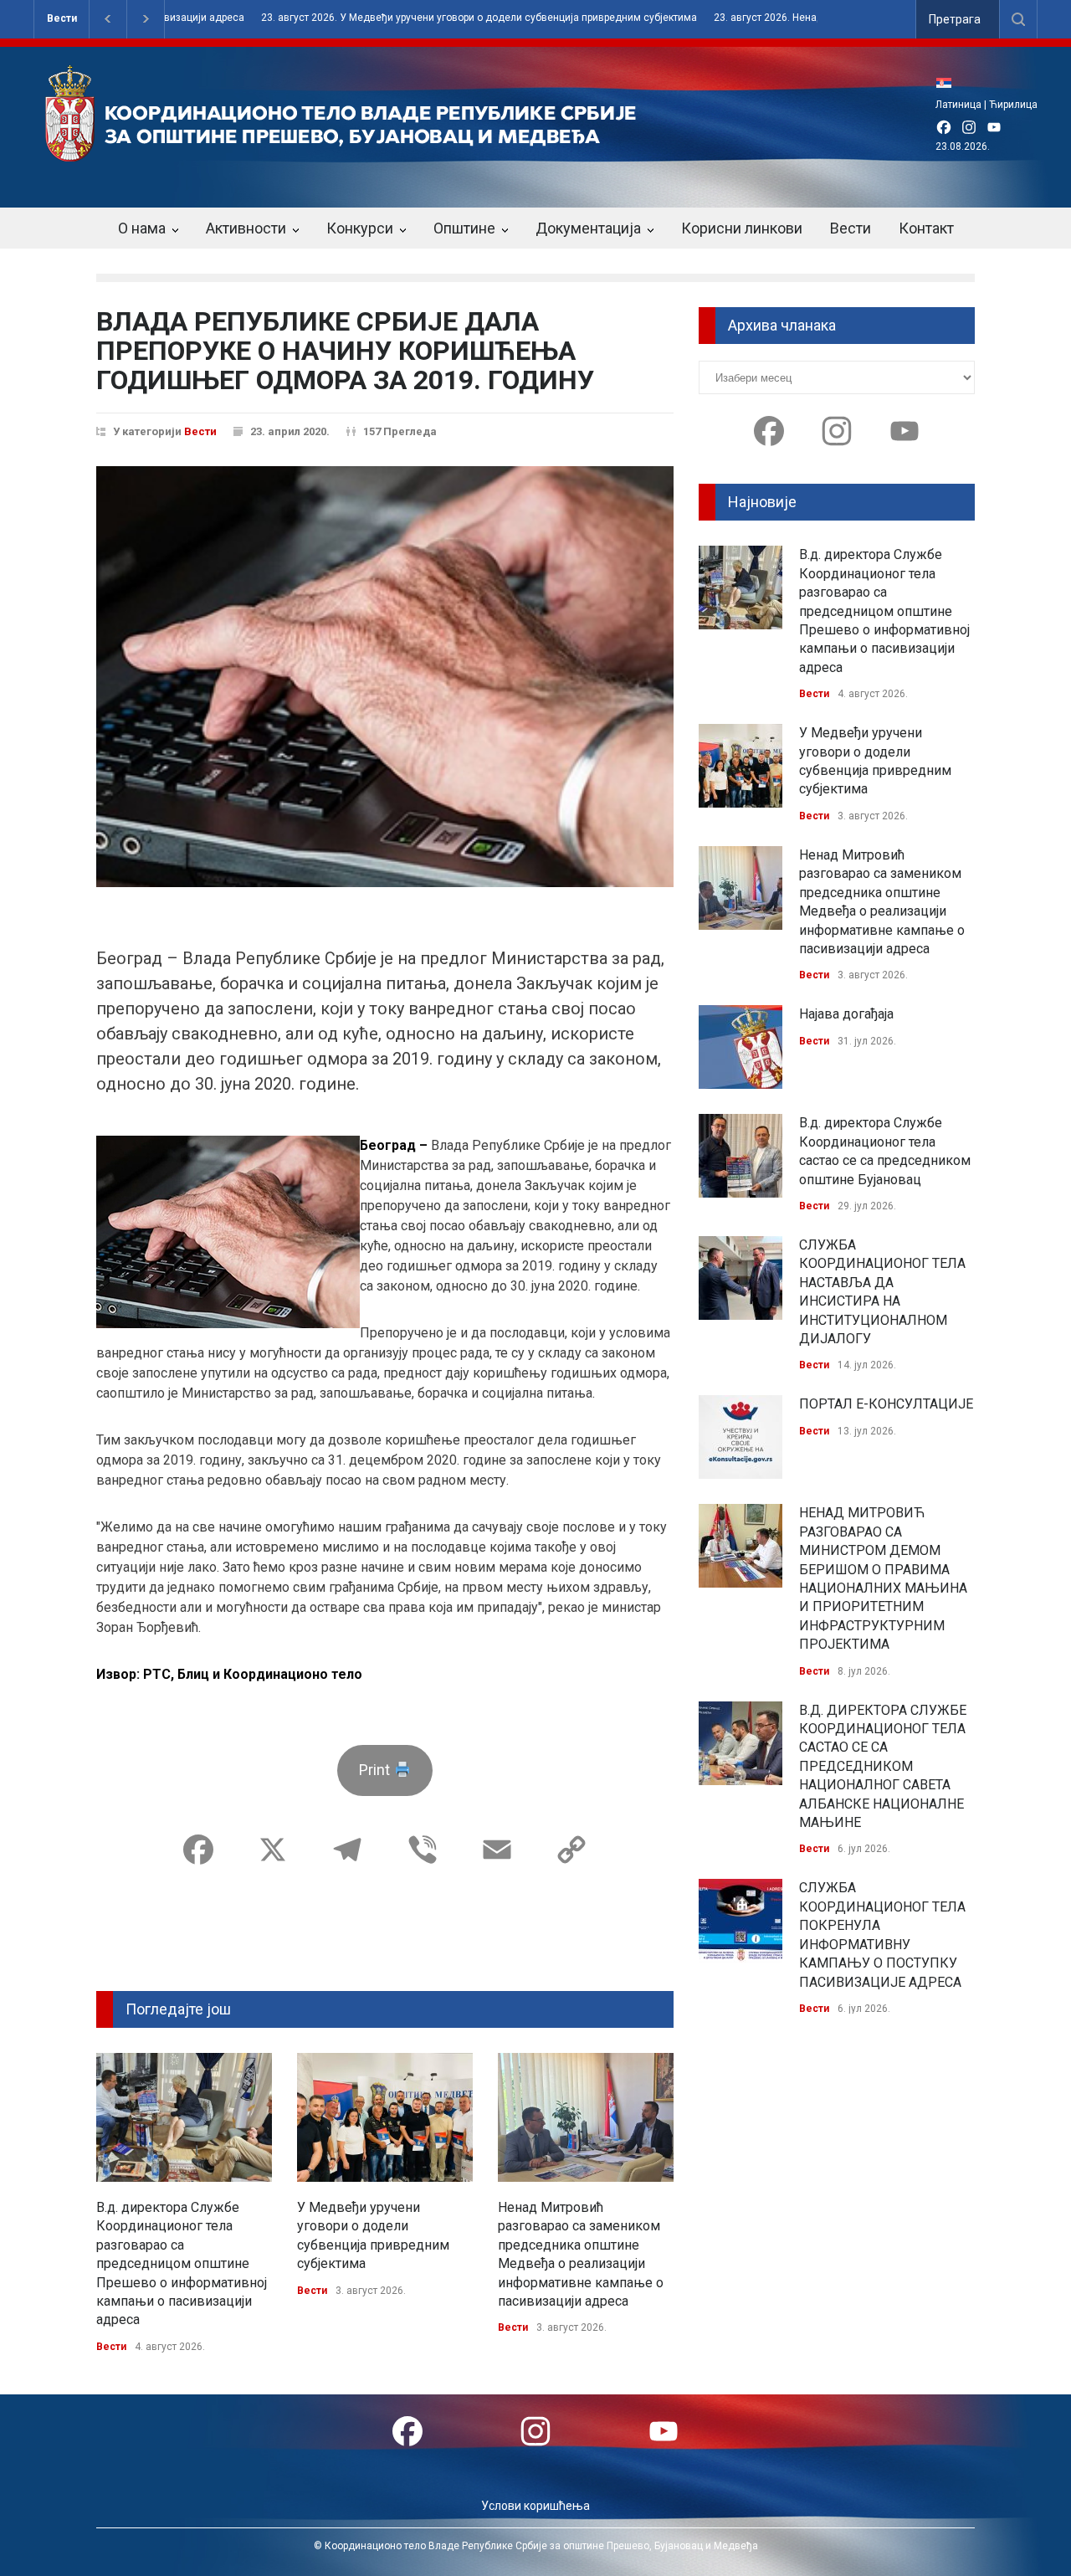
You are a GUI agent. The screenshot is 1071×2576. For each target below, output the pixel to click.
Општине (464, 228)
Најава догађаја (846, 1014)
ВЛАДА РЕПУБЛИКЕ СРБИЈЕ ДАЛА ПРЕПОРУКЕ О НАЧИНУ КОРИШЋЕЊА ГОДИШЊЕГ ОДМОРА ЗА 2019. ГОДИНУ (345, 351)
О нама (142, 228)
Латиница (958, 105)
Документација (588, 228)
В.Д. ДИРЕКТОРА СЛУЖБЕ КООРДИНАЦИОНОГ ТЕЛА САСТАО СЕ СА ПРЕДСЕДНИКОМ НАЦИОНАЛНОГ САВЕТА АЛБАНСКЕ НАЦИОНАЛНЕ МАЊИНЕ (883, 1766)
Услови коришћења (535, 2506)
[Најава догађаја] (740, 1047)
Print (376, 1770)
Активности (246, 228)
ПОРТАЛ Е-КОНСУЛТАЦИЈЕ (886, 1404)
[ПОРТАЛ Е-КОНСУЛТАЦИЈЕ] (740, 1437)
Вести (62, 18)
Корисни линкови (742, 228)
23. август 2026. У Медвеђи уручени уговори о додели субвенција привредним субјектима (409, 18)
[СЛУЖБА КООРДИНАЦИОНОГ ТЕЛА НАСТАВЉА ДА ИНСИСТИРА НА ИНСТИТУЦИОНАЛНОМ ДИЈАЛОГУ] (740, 1278)
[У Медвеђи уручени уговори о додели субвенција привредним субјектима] (385, 2117)
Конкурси (360, 228)
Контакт (926, 228)
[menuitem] (948, 82)
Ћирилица (1013, 105)
